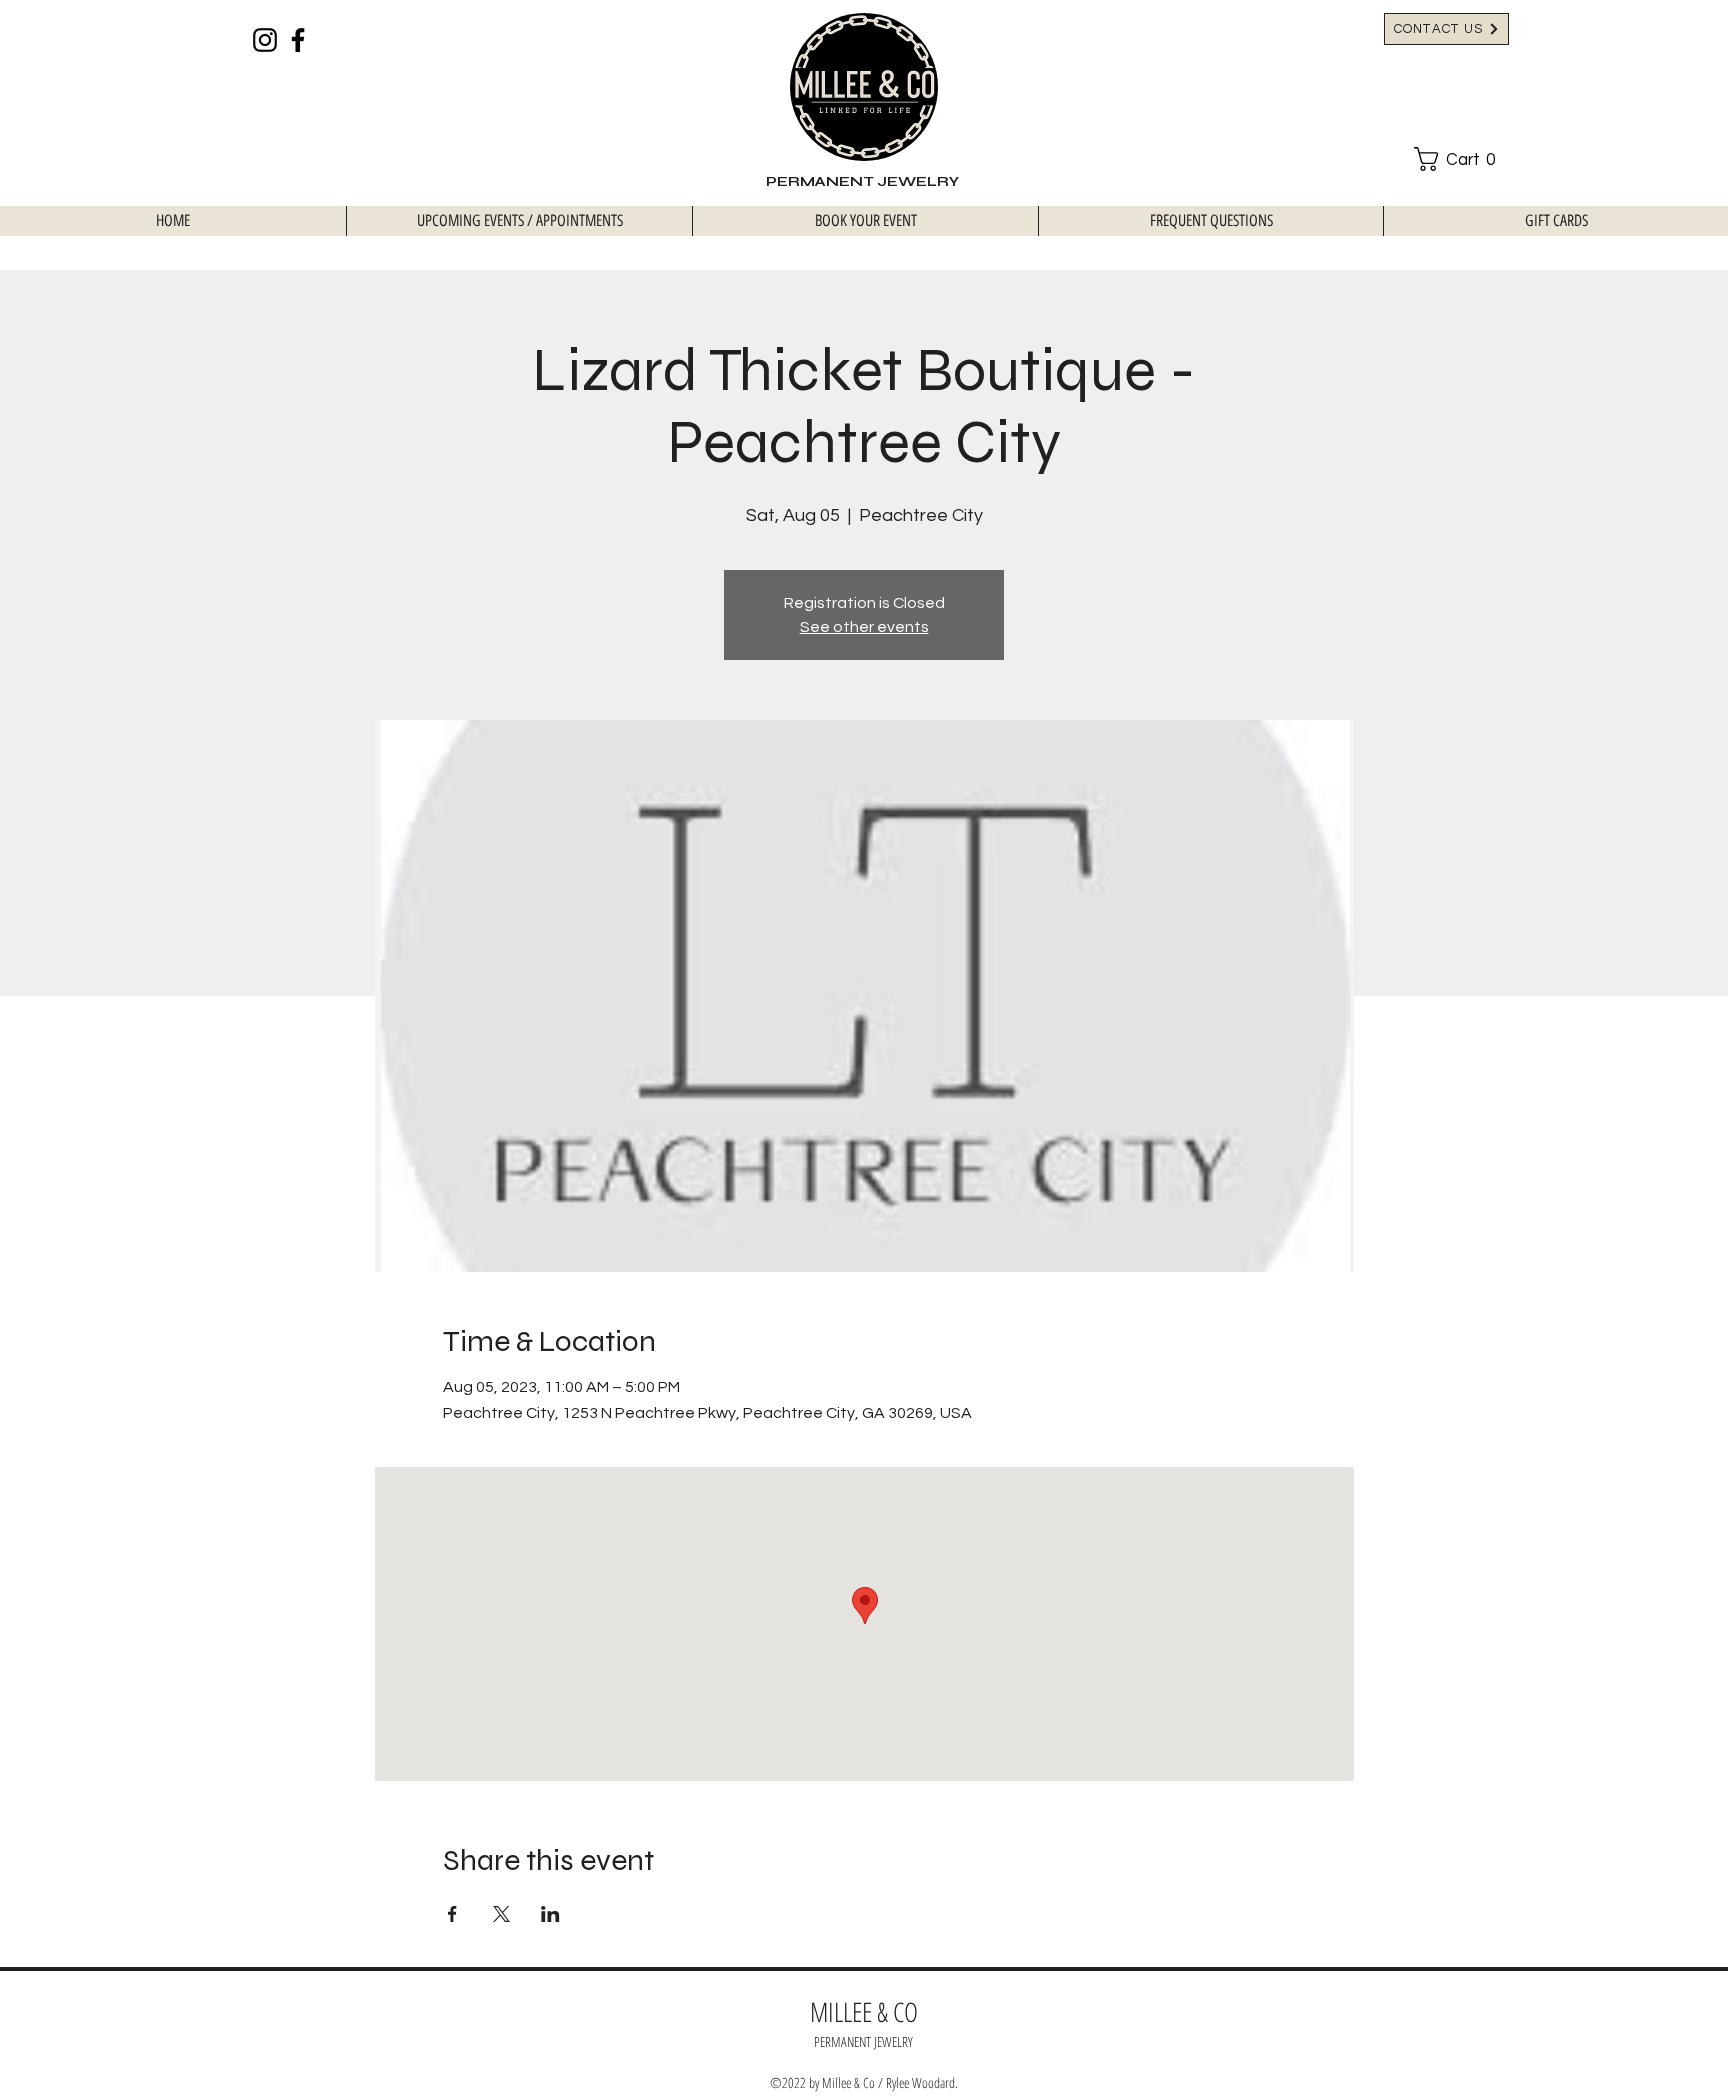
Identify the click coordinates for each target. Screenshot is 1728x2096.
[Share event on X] (501, 1914)
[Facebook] (298, 40)
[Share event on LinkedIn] (550, 1914)
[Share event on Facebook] (452, 1914)
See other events (864, 627)
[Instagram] (265, 40)
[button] (1461, 159)
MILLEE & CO (864, 2011)
